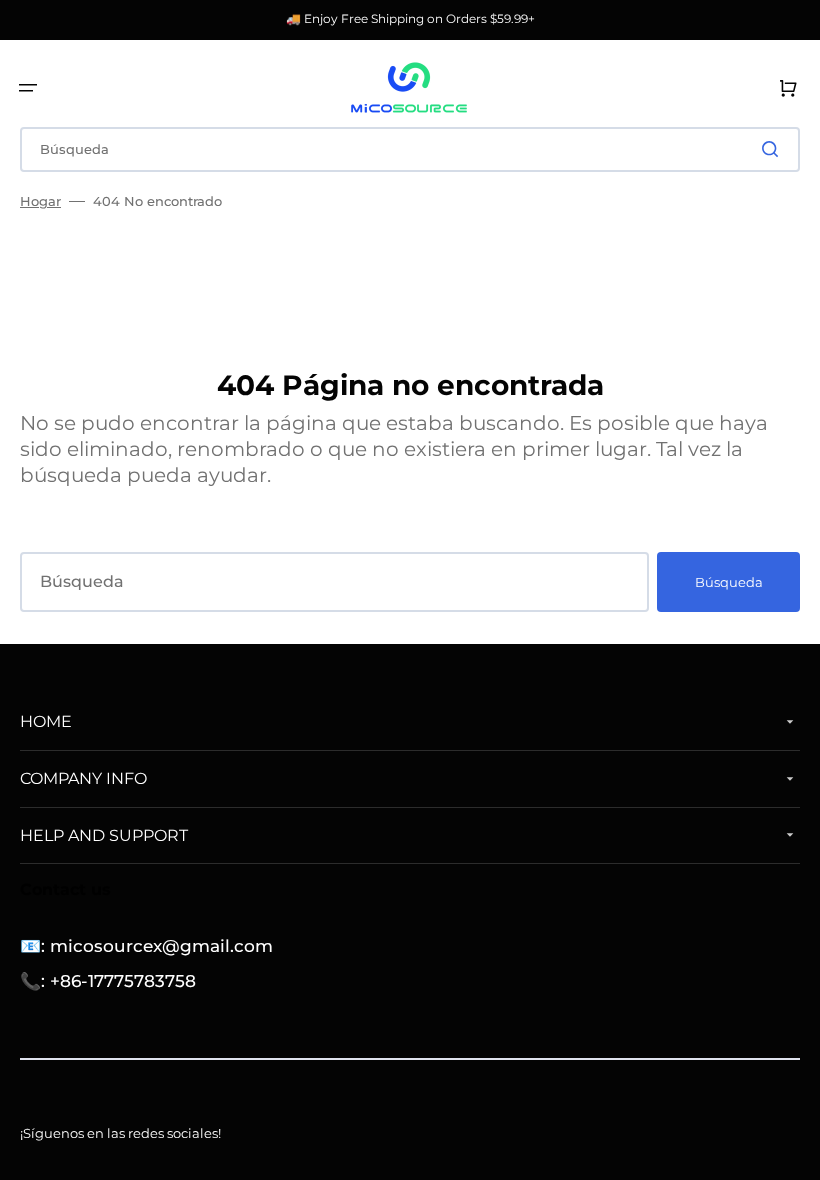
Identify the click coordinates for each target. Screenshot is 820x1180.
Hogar (40, 201)
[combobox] (410, 149)
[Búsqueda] (774, 149)
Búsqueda (729, 582)
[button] (28, 88)
